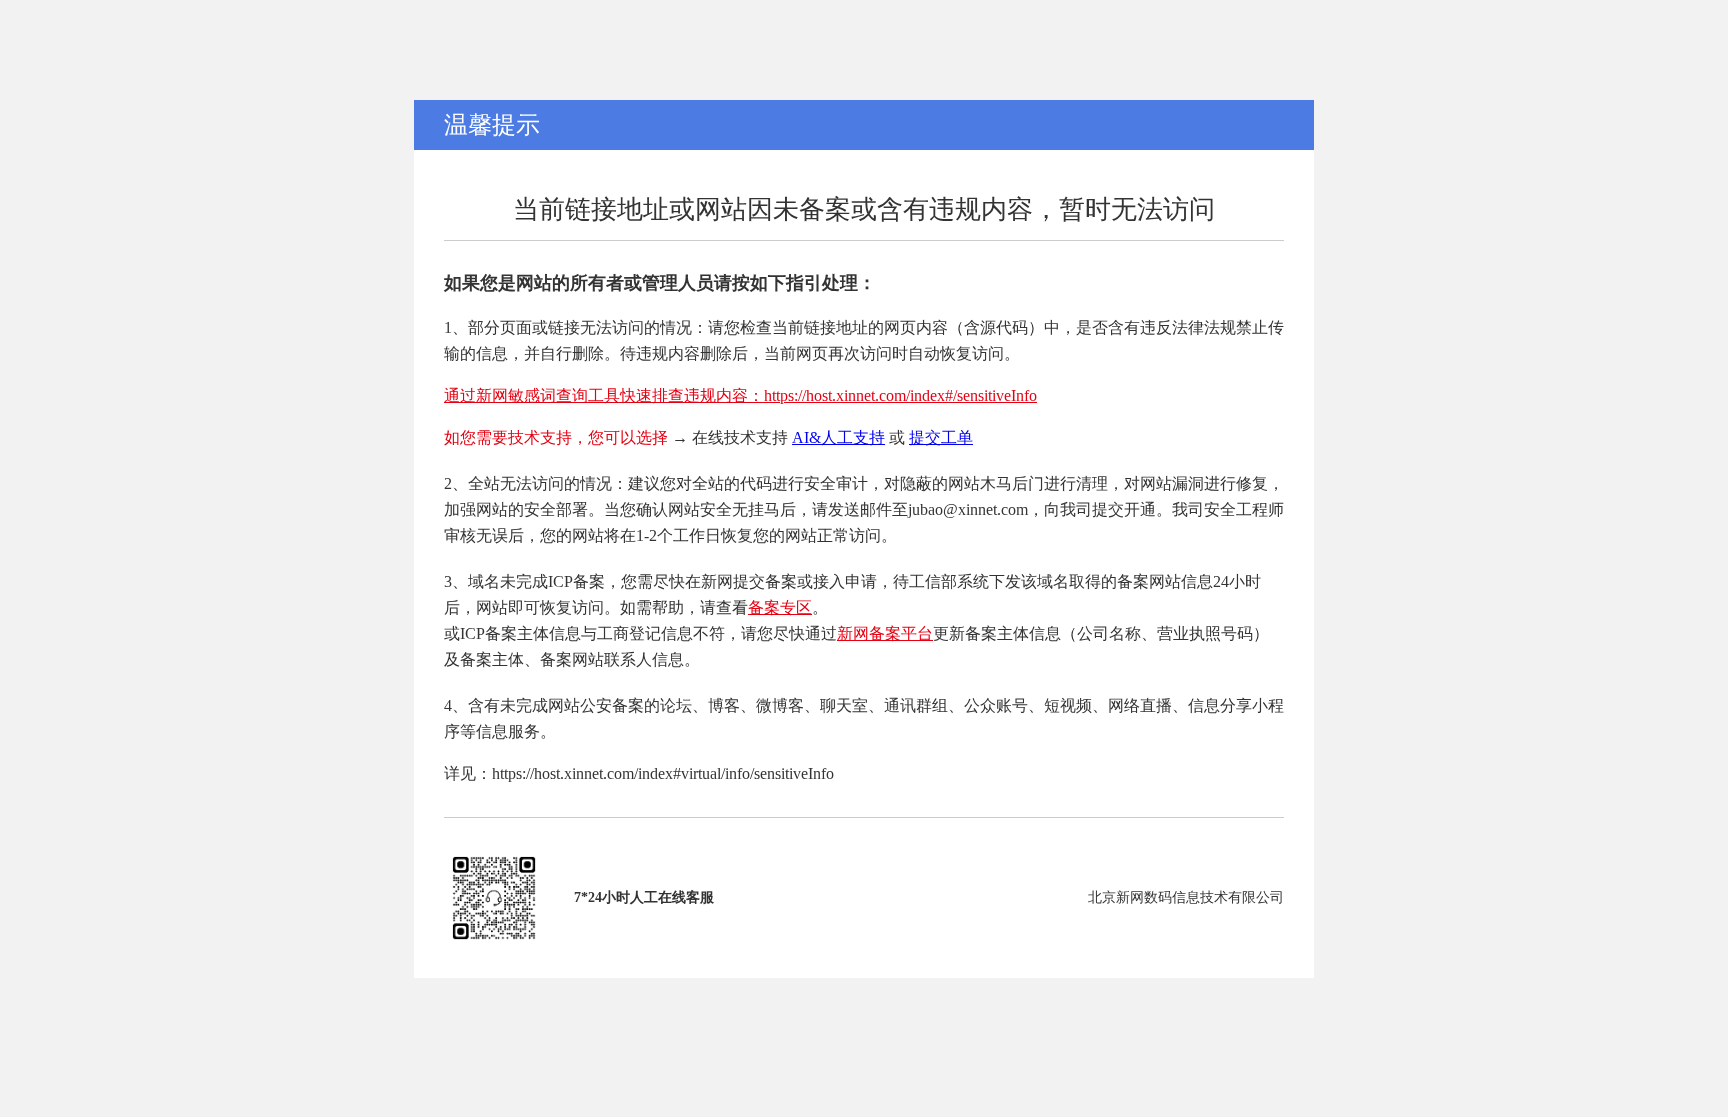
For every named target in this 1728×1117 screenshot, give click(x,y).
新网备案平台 (885, 633)
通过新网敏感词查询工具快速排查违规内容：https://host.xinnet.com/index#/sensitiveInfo (740, 395)
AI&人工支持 (838, 437)
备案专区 (780, 607)
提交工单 (941, 437)
